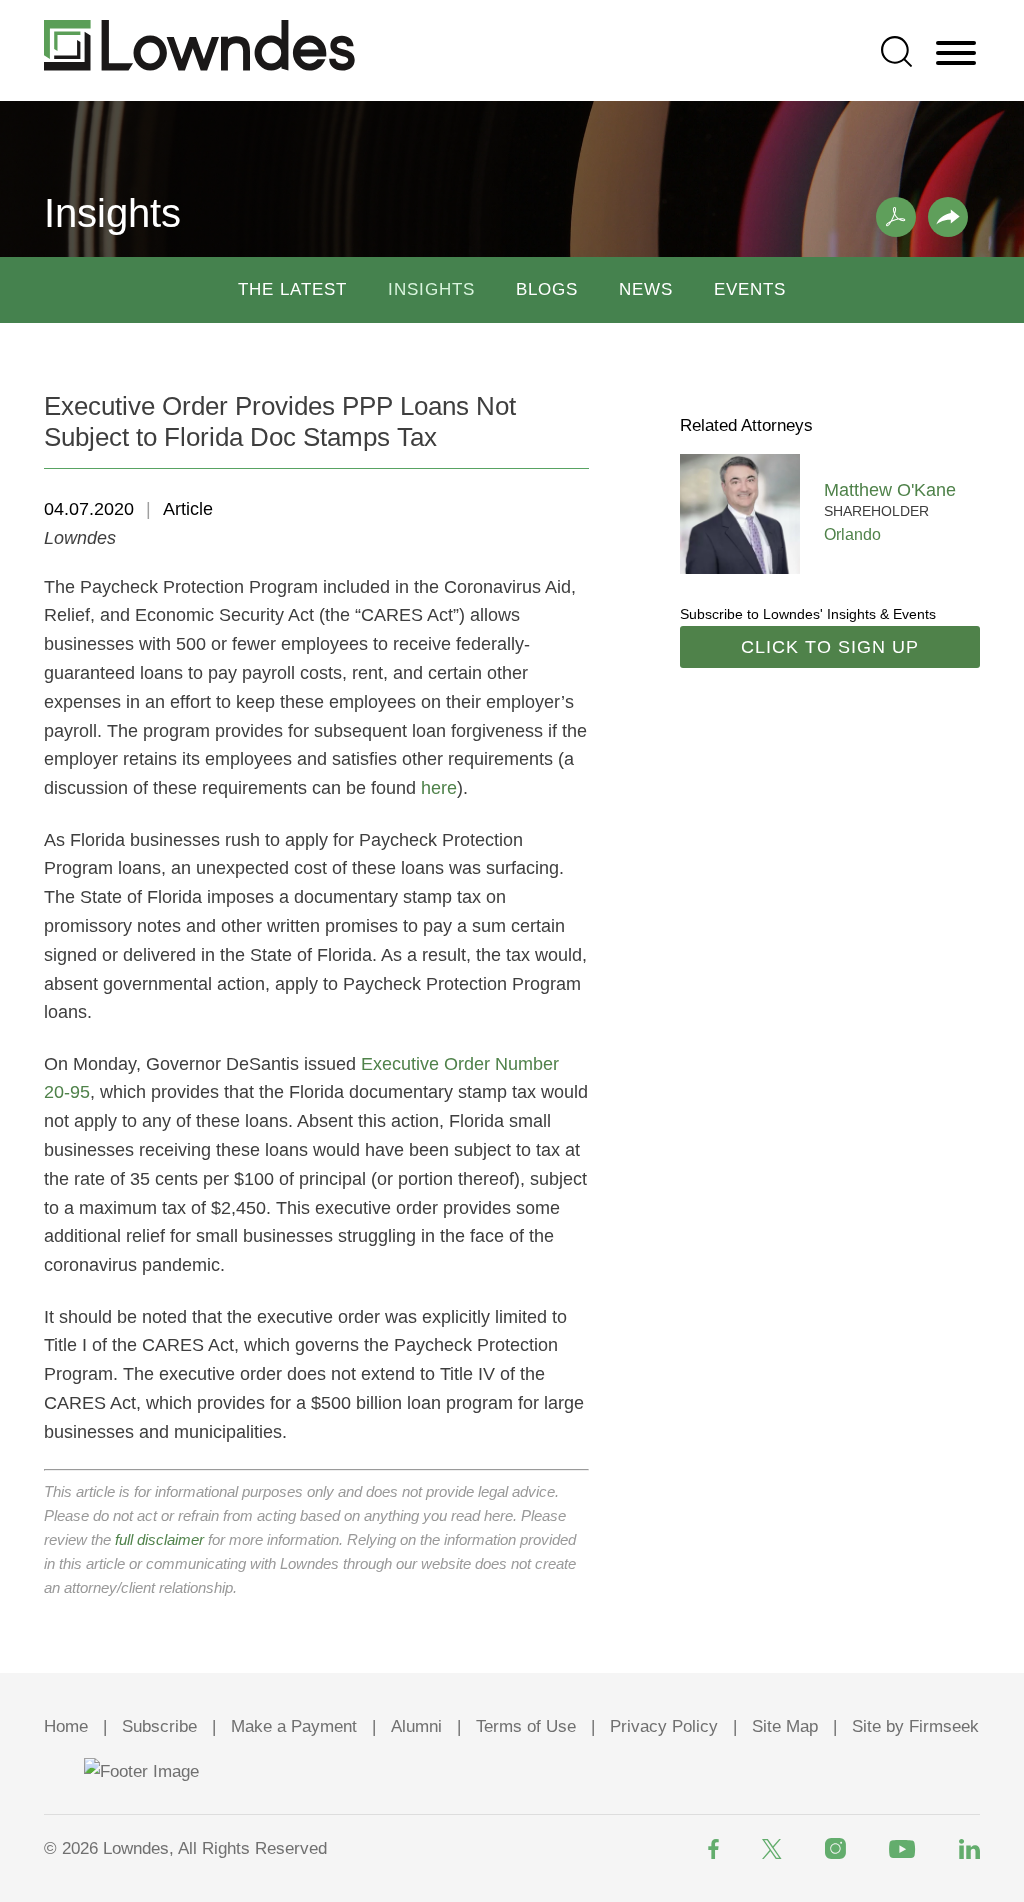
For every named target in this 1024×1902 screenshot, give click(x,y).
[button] (948, 217)
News (646, 289)
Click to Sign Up (830, 647)
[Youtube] (902, 1849)
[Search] (896, 51)
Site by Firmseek (915, 1726)
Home (66, 1726)
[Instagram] (835, 1848)
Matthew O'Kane (890, 490)
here (439, 788)
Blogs (547, 289)
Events (750, 289)
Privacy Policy (664, 1726)
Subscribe (159, 1726)
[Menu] (956, 54)
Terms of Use (526, 1726)
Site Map (785, 1726)
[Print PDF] (896, 217)
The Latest (292, 289)
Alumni (416, 1726)
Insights (431, 289)
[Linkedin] (969, 1849)
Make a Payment (294, 1726)
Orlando (852, 534)
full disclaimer (159, 1539)
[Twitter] (772, 1849)
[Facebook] (713, 1849)
